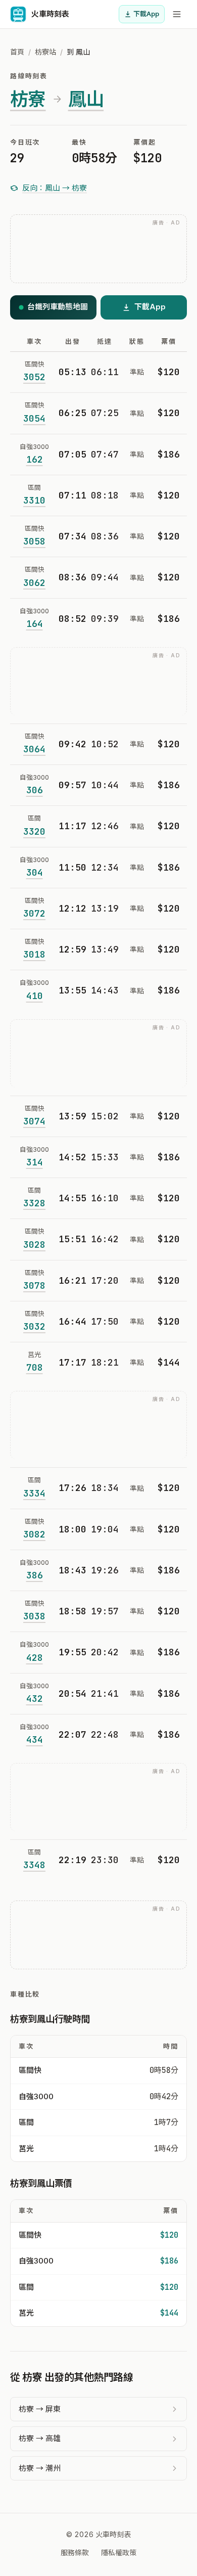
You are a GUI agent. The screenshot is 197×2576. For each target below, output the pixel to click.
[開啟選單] (177, 14)
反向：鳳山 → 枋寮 (55, 188)
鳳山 (86, 99)
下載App (146, 14)
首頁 (17, 52)
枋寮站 (45, 52)
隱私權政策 (119, 2552)
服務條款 (75, 2552)
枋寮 (28, 99)
